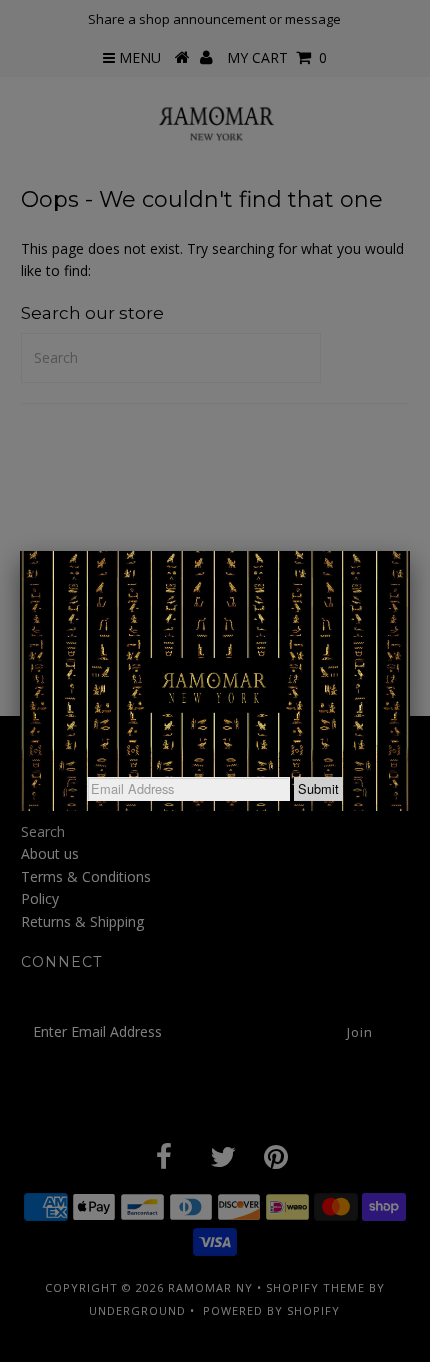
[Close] (410, 551)
